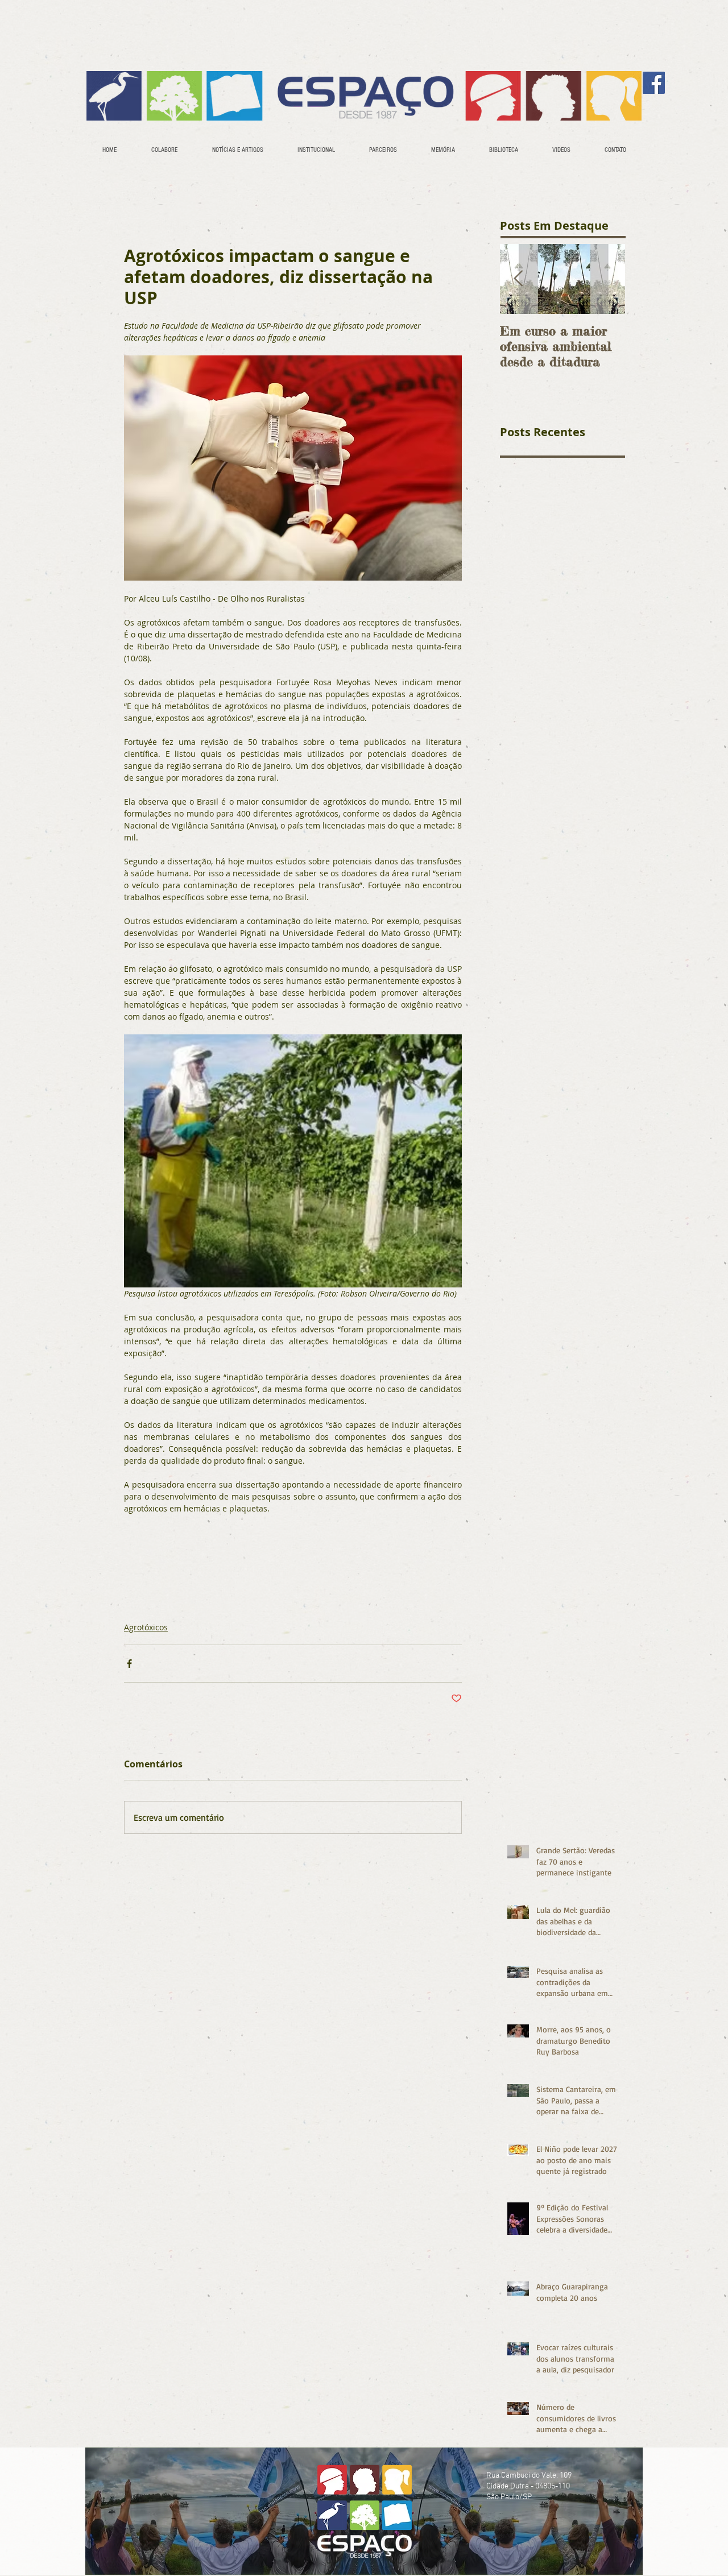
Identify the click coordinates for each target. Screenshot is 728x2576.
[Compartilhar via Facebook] (129, 1664)
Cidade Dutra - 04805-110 (528, 2486)
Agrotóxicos (146, 1627)
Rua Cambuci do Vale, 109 (529, 2476)
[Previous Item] (518, 279)
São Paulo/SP (509, 2497)
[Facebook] (654, 83)
